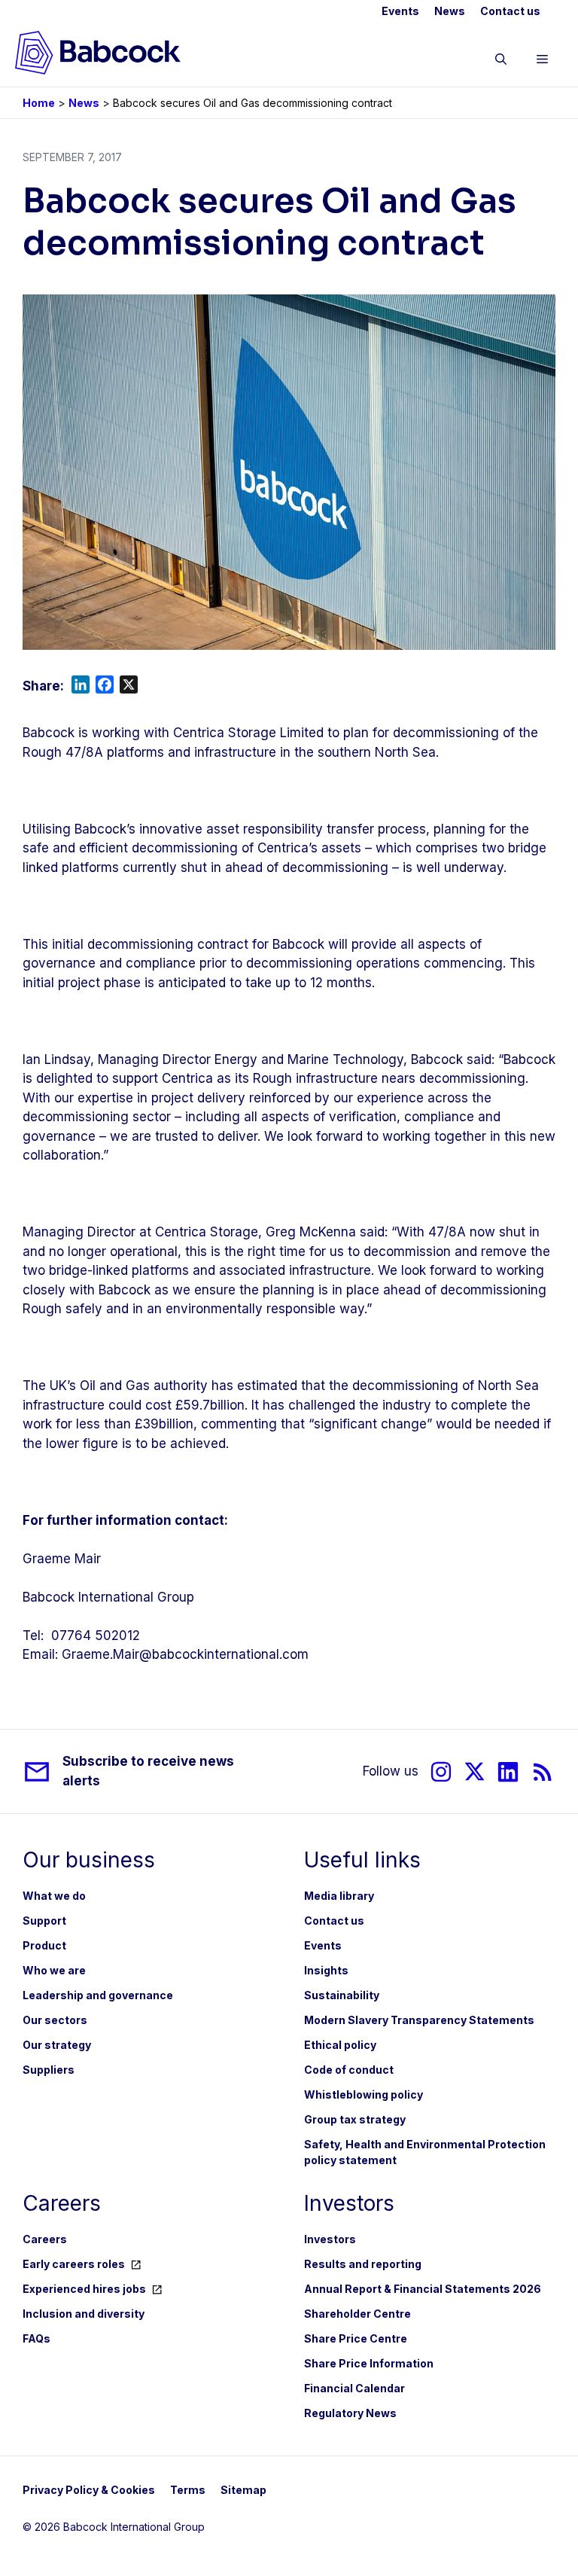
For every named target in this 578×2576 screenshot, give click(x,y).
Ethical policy (340, 2045)
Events (400, 11)
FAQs (37, 2338)
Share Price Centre (356, 2338)
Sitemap (243, 2490)
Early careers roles (74, 2264)
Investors (330, 2239)
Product (44, 1945)
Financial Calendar (354, 2388)
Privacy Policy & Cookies (89, 2490)
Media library (339, 1896)
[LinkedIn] (508, 1771)
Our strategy (57, 2045)
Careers (45, 2239)
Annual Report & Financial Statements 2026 (423, 2289)
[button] (501, 62)
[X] (475, 1771)
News (450, 11)
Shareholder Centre (357, 2314)
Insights (326, 1970)
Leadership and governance (98, 1995)
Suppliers (49, 2070)
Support (44, 1921)
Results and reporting (363, 2264)
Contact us (510, 11)
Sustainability (342, 1995)
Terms (188, 2490)
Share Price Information (369, 2363)
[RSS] (543, 1771)
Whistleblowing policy (364, 2094)
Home (39, 103)
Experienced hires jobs (84, 2289)
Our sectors (55, 2020)
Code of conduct (349, 2070)
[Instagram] (441, 1771)
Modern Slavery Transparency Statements (419, 2020)
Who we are (54, 1970)
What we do (54, 1896)
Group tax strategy (355, 2119)
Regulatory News (350, 2413)
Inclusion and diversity (84, 2314)
